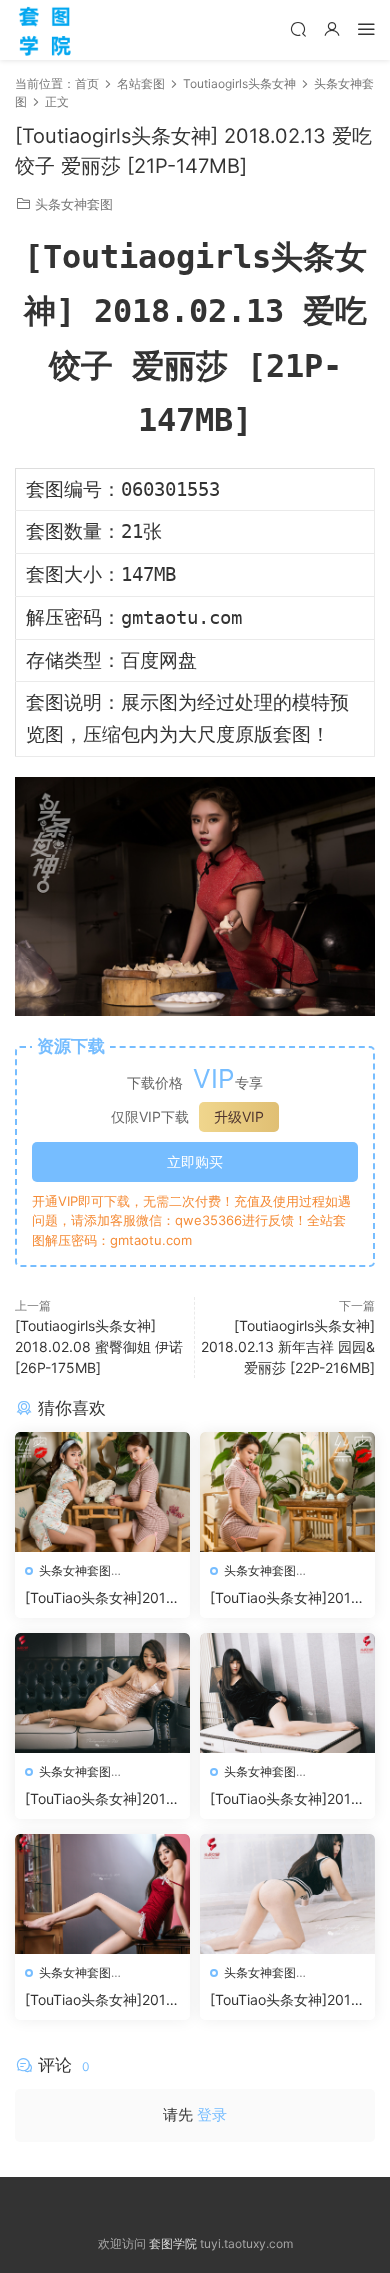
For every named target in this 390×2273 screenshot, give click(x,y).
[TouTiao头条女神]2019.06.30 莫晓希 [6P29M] (102, 1598)
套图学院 (173, 2243)
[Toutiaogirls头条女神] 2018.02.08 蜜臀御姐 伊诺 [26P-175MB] (99, 1346)
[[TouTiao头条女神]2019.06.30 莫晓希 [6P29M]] (102, 1492)
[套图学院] (45, 30)
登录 (212, 2114)
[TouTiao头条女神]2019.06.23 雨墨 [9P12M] (102, 1799)
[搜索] (298, 28)
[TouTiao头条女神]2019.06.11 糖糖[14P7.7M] (287, 2000)
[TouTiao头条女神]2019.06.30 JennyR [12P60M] (287, 1598)
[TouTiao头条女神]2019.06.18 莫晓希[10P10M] (102, 2000)
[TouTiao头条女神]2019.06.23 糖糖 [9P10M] (287, 1799)
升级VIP (239, 1116)
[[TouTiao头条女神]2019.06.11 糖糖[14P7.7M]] (287, 1894)
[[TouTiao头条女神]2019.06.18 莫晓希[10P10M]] (102, 1894)
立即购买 (195, 1161)
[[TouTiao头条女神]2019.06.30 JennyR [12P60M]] (287, 1492)
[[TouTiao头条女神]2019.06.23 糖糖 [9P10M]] (287, 1693)
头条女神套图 (74, 204)
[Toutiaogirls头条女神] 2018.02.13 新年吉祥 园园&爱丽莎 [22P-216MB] (288, 1346)
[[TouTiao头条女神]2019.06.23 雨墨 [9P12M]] (102, 1693)
